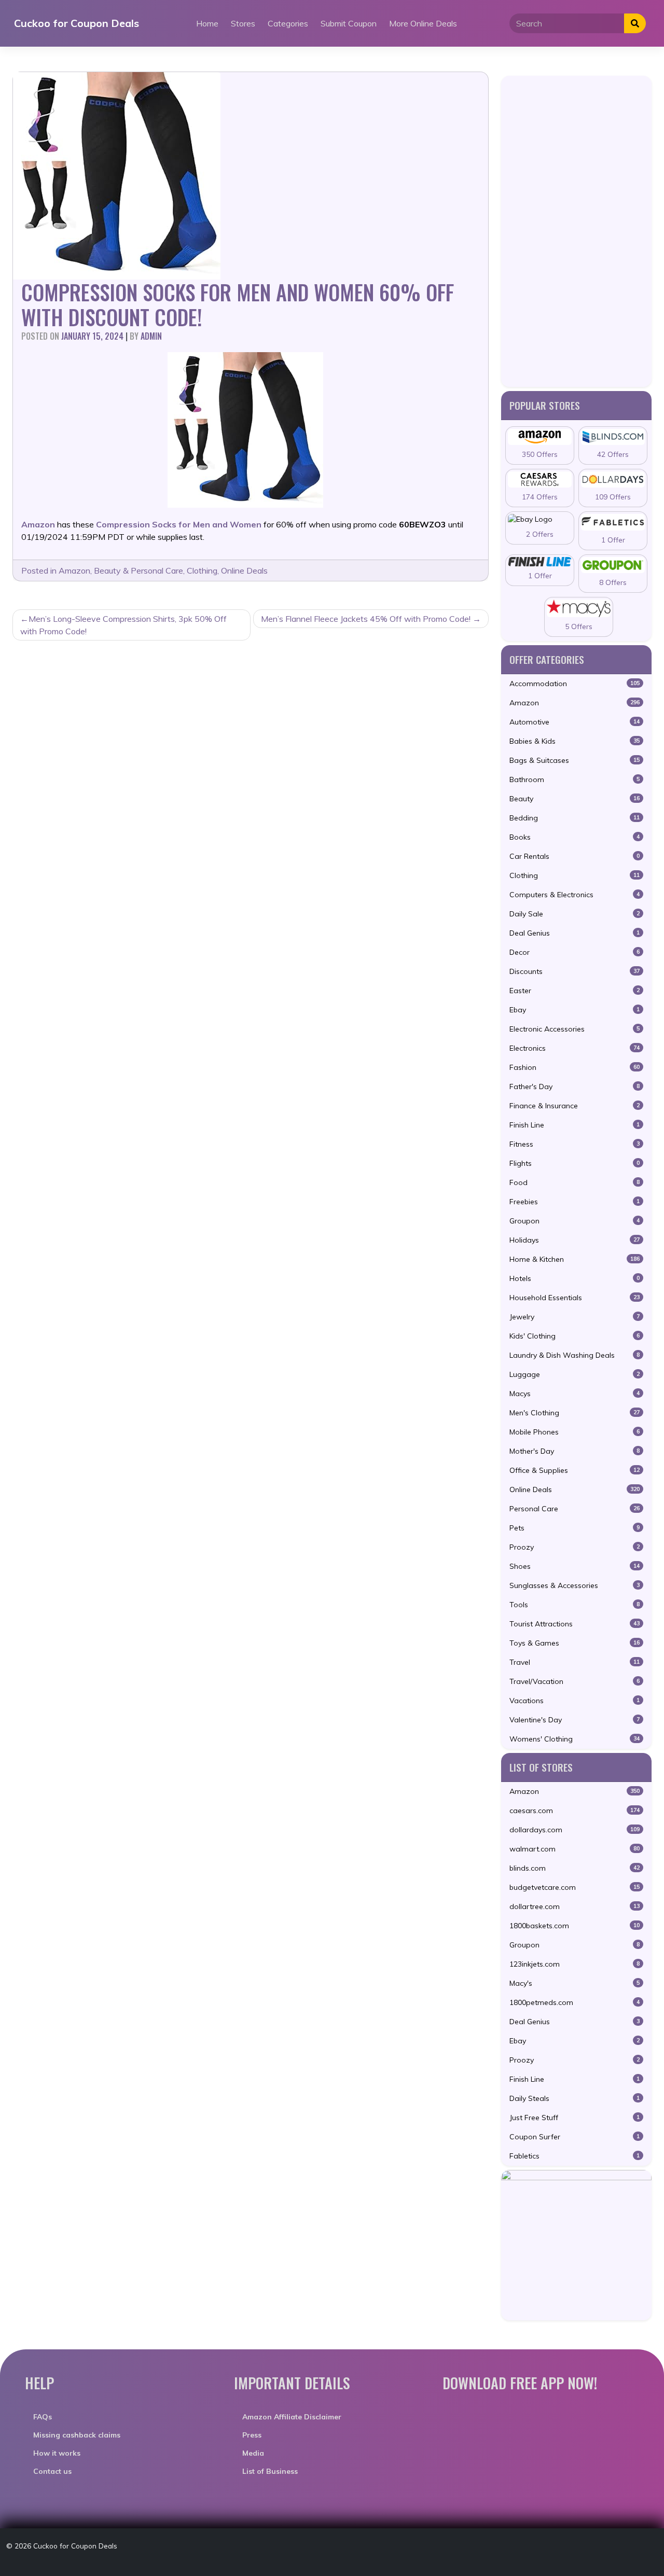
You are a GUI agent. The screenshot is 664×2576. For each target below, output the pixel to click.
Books (575, 837)
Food (575, 1182)
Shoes (575, 1566)
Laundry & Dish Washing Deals (575, 1355)
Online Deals (244, 570)
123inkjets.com (575, 1964)
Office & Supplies (575, 1470)
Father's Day (575, 1087)
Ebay (575, 1010)
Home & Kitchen (575, 1259)
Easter (575, 991)
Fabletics (575, 2156)
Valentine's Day (575, 1720)
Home (207, 23)
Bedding (575, 818)
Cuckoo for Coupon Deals (77, 23)
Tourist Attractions (575, 1624)
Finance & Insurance (575, 1106)
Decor (575, 952)
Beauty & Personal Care (139, 570)
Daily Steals (575, 2098)
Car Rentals (575, 856)
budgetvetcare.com (575, 1887)
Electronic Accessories (575, 1029)
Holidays (575, 1240)
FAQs (43, 2417)
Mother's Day (575, 1451)
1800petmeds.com (575, 2002)
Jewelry (575, 1317)
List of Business (270, 2471)
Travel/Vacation (575, 1681)
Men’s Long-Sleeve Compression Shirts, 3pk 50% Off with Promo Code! (123, 625)
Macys (575, 1394)
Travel (575, 1662)
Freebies (575, 1202)
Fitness (575, 1144)
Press (252, 2435)
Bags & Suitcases (575, 760)
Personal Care (575, 1509)
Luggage (575, 1374)
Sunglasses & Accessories (575, 1585)
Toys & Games (575, 1643)
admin (151, 336)
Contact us (52, 2471)
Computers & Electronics (575, 895)
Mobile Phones (575, 1432)
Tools (575, 1605)
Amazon (74, 570)
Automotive (575, 722)
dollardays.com (575, 1830)
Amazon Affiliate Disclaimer (292, 2417)
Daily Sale (575, 914)
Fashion (575, 1067)
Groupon (575, 1221)
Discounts (575, 971)
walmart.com (575, 1849)
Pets (575, 1528)
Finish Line (575, 1125)
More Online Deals (423, 23)
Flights (575, 1163)
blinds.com (575, 1868)
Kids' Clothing (575, 1336)
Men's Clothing (575, 1413)
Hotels (575, 1278)
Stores (243, 23)
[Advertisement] (576, 231)
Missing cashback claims (77, 2435)
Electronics (575, 1048)
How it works (57, 2453)
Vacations (575, 1701)
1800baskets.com (575, 1926)
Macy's (575, 1983)
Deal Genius (575, 933)
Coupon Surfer (575, 2137)
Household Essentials (575, 1298)
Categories (288, 23)
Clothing (202, 570)
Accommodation (575, 684)
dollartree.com (575, 1906)
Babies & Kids (575, 741)
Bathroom (575, 779)
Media (253, 2453)
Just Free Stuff (575, 2118)
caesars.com (575, 1811)
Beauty (575, 799)
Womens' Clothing (575, 1739)
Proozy (575, 1547)
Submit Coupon (349, 23)
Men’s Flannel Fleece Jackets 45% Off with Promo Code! (366, 619)
